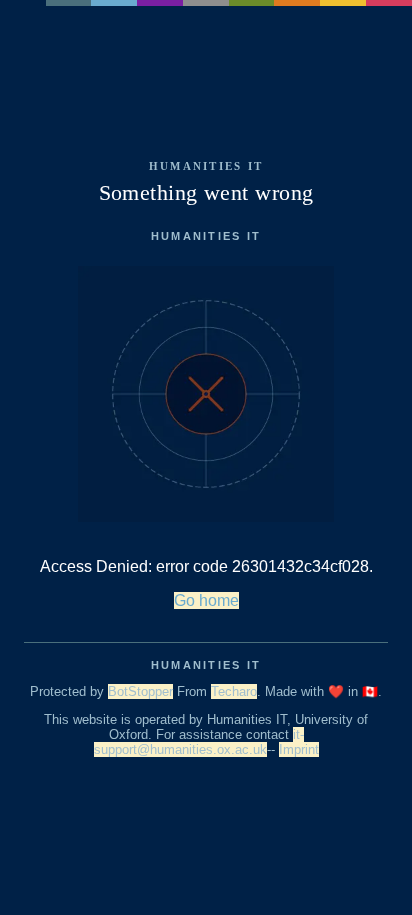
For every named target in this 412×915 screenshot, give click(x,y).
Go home (206, 600)
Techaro (234, 691)
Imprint (299, 749)
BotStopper (140, 691)
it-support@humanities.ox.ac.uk (199, 742)
